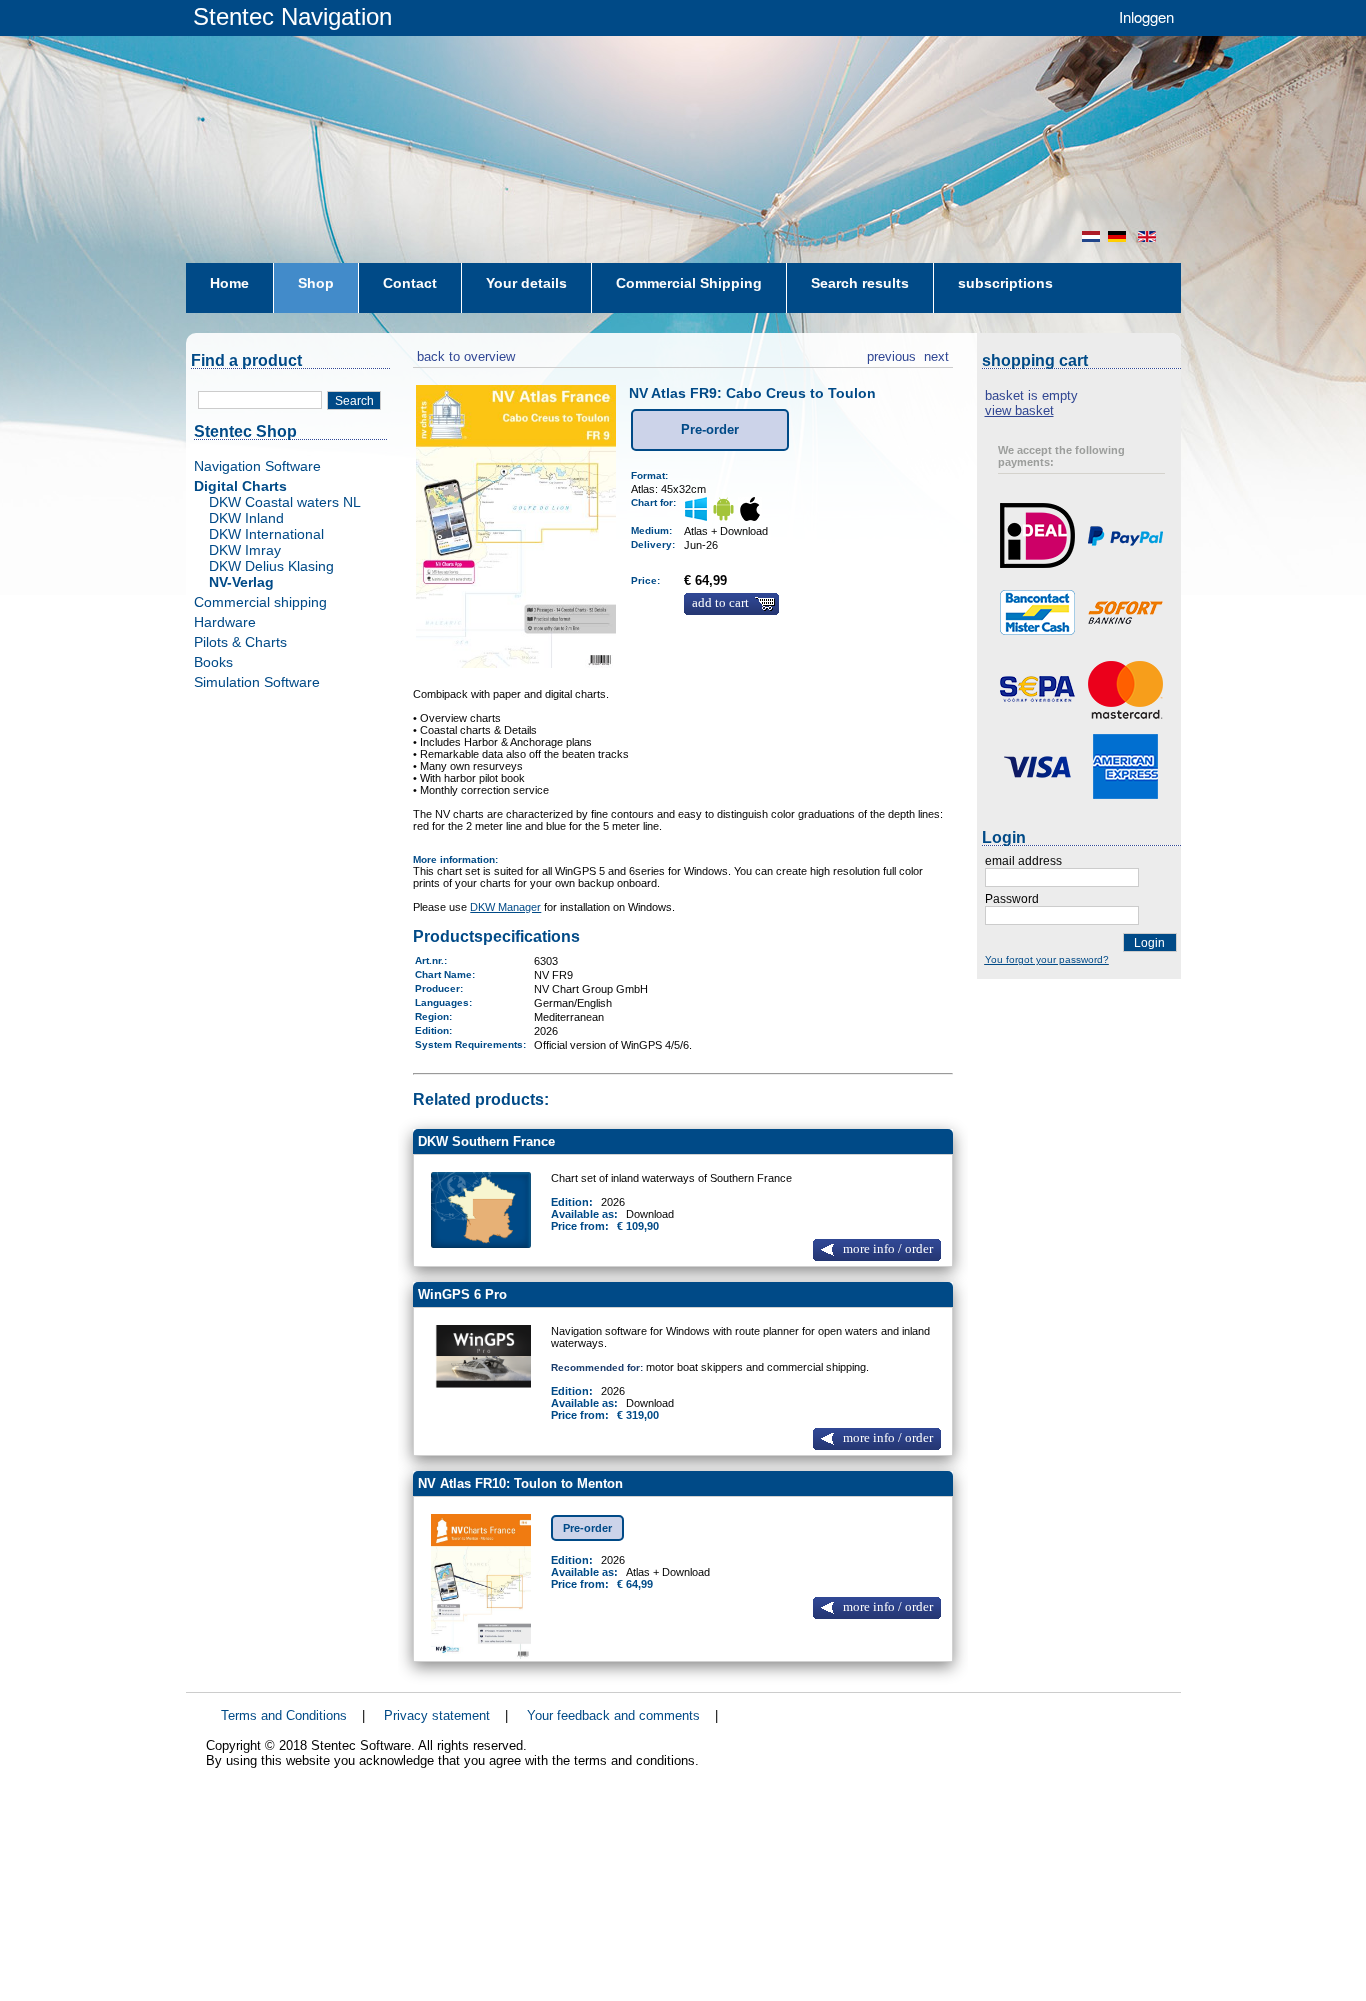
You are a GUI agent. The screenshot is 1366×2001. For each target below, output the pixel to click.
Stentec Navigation (292, 16)
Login (1149, 943)
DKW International (266, 534)
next (936, 354)
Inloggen (1146, 16)
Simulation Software (257, 682)
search (354, 401)
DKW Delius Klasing (271, 566)
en (1149, 236)
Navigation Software (257, 466)
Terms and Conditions (284, 1715)
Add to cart (720, 603)
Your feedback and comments (613, 1715)
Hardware (225, 622)
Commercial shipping (260, 602)
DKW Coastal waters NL (285, 502)
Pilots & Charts (240, 642)
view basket (1019, 410)
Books (213, 662)
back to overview (464, 354)
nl (1091, 236)
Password (1012, 899)
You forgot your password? (1047, 959)
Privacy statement (437, 1715)
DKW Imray (245, 550)
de (1119, 236)
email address (1023, 861)
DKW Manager (505, 907)
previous (891, 354)
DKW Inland (246, 518)
